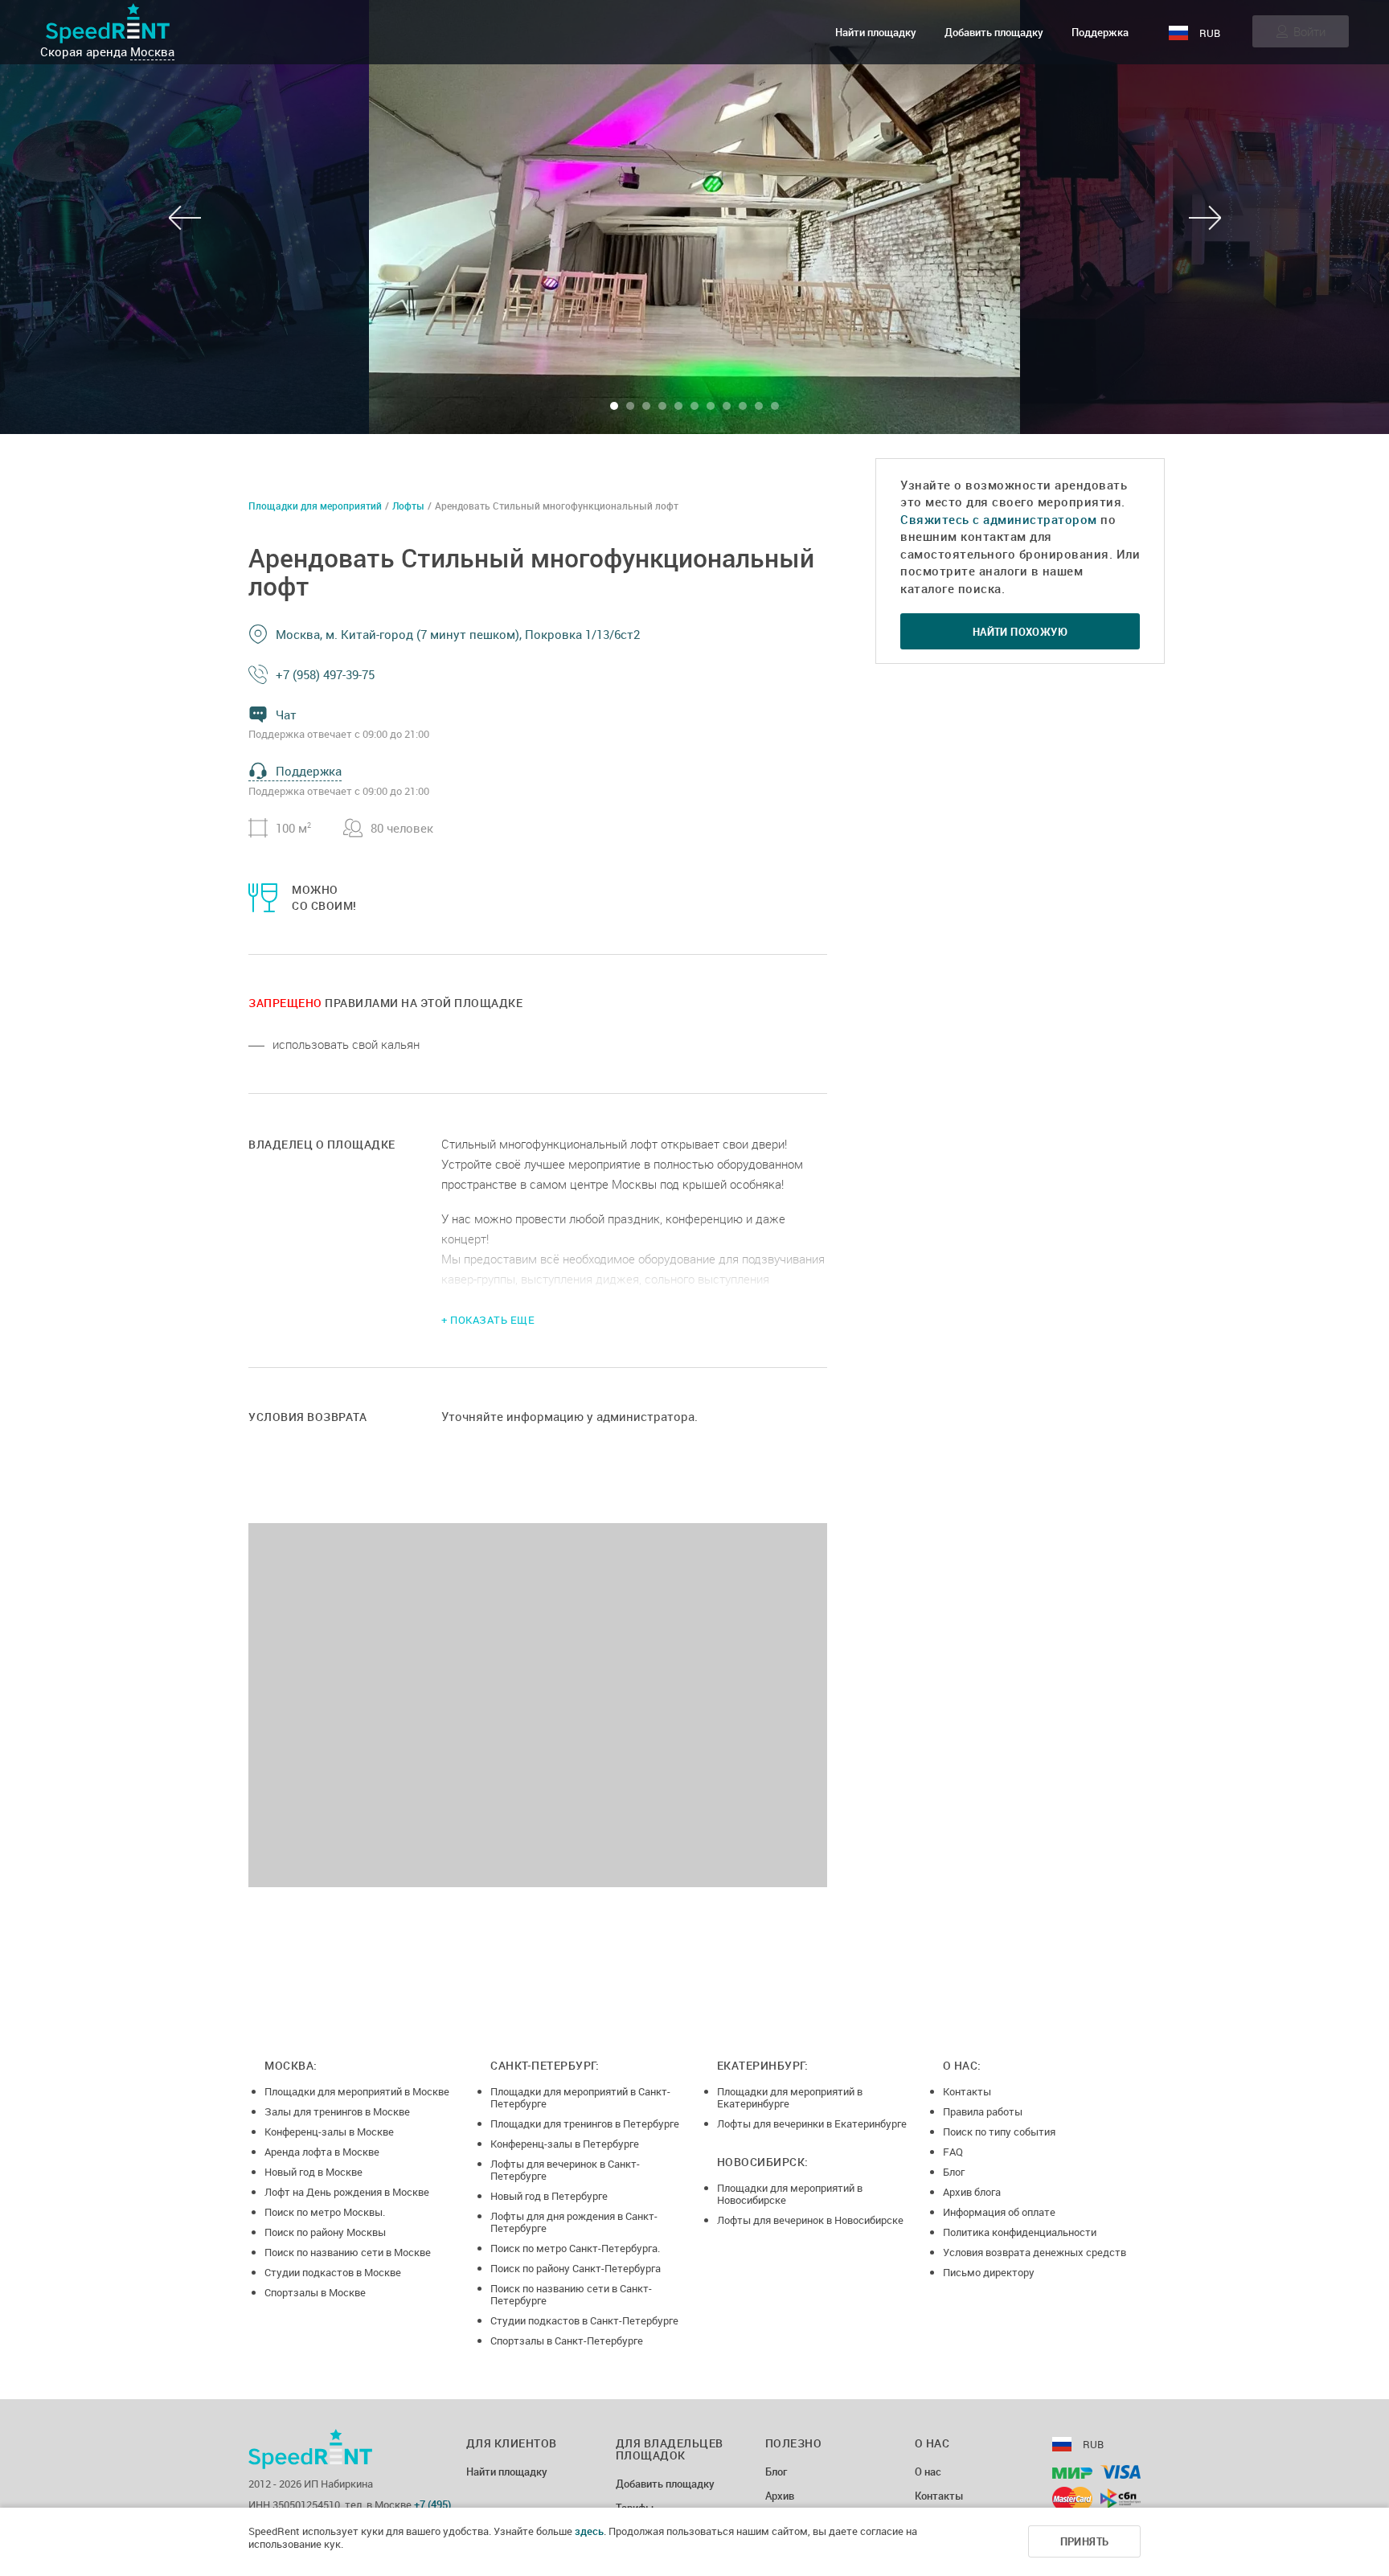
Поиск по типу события (999, 2132)
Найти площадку (876, 32)
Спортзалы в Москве (315, 2292)
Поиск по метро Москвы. (325, 2212)
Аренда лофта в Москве (322, 2152)
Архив (780, 2496)
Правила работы (983, 2111)
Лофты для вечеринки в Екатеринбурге (812, 2123)
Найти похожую (1020, 632)
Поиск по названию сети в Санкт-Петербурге (571, 2294)
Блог (954, 2172)
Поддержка (1100, 32)
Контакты (967, 2091)
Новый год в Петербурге (549, 2196)
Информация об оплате (999, 2212)
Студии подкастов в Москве (333, 2272)
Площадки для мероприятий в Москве (357, 2091)
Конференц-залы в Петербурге (565, 2144)
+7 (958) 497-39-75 (325, 674)
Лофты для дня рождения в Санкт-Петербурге (574, 2222)
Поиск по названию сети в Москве (348, 2252)
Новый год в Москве (313, 2172)
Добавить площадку (994, 32)
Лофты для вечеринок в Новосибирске (810, 2220)
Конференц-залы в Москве (329, 2132)
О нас (928, 2472)
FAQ (953, 2152)
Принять (1085, 2541)
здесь (589, 2531)
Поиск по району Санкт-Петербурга (576, 2268)
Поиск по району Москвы (325, 2232)
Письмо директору (989, 2272)
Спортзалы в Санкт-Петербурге (567, 2341)
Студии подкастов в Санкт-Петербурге (584, 2320)
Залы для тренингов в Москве (337, 2111)
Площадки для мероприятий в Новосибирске (790, 2194)
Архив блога (972, 2192)
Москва (152, 51)
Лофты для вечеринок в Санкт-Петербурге (565, 2170)
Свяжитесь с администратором (999, 519)
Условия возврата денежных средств (1035, 2252)
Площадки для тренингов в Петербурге (585, 2123)
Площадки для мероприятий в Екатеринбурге (790, 2097)
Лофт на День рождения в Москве (347, 2192)
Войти (1309, 31)
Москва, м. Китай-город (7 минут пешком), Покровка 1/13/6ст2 (458, 634)
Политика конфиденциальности (1020, 2232)
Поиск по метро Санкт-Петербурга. (575, 2248)
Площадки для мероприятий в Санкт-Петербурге (580, 2097)
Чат (286, 715)
